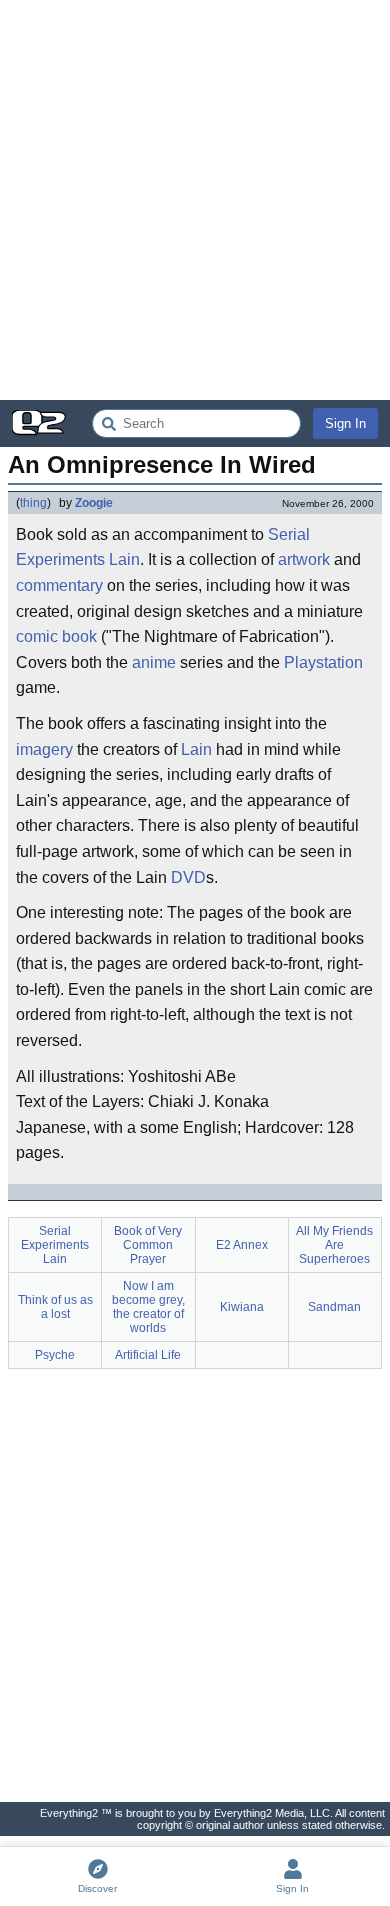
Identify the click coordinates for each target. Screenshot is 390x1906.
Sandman (334, 1307)
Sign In (345, 423)
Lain (196, 749)
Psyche (55, 1355)
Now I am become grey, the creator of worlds (148, 1307)
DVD (188, 877)
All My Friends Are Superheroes (334, 1245)
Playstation (323, 662)
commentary (59, 585)
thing (33, 503)
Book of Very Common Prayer (148, 1245)
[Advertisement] (195, 200)
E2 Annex (242, 1245)
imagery (44, 749)
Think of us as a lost (55, 1307)
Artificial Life (148, 1355)
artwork (304, 559)
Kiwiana (242, 1307)
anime (154, 662)
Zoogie (94, 503)
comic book (56, 636)
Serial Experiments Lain (55, 1245)
